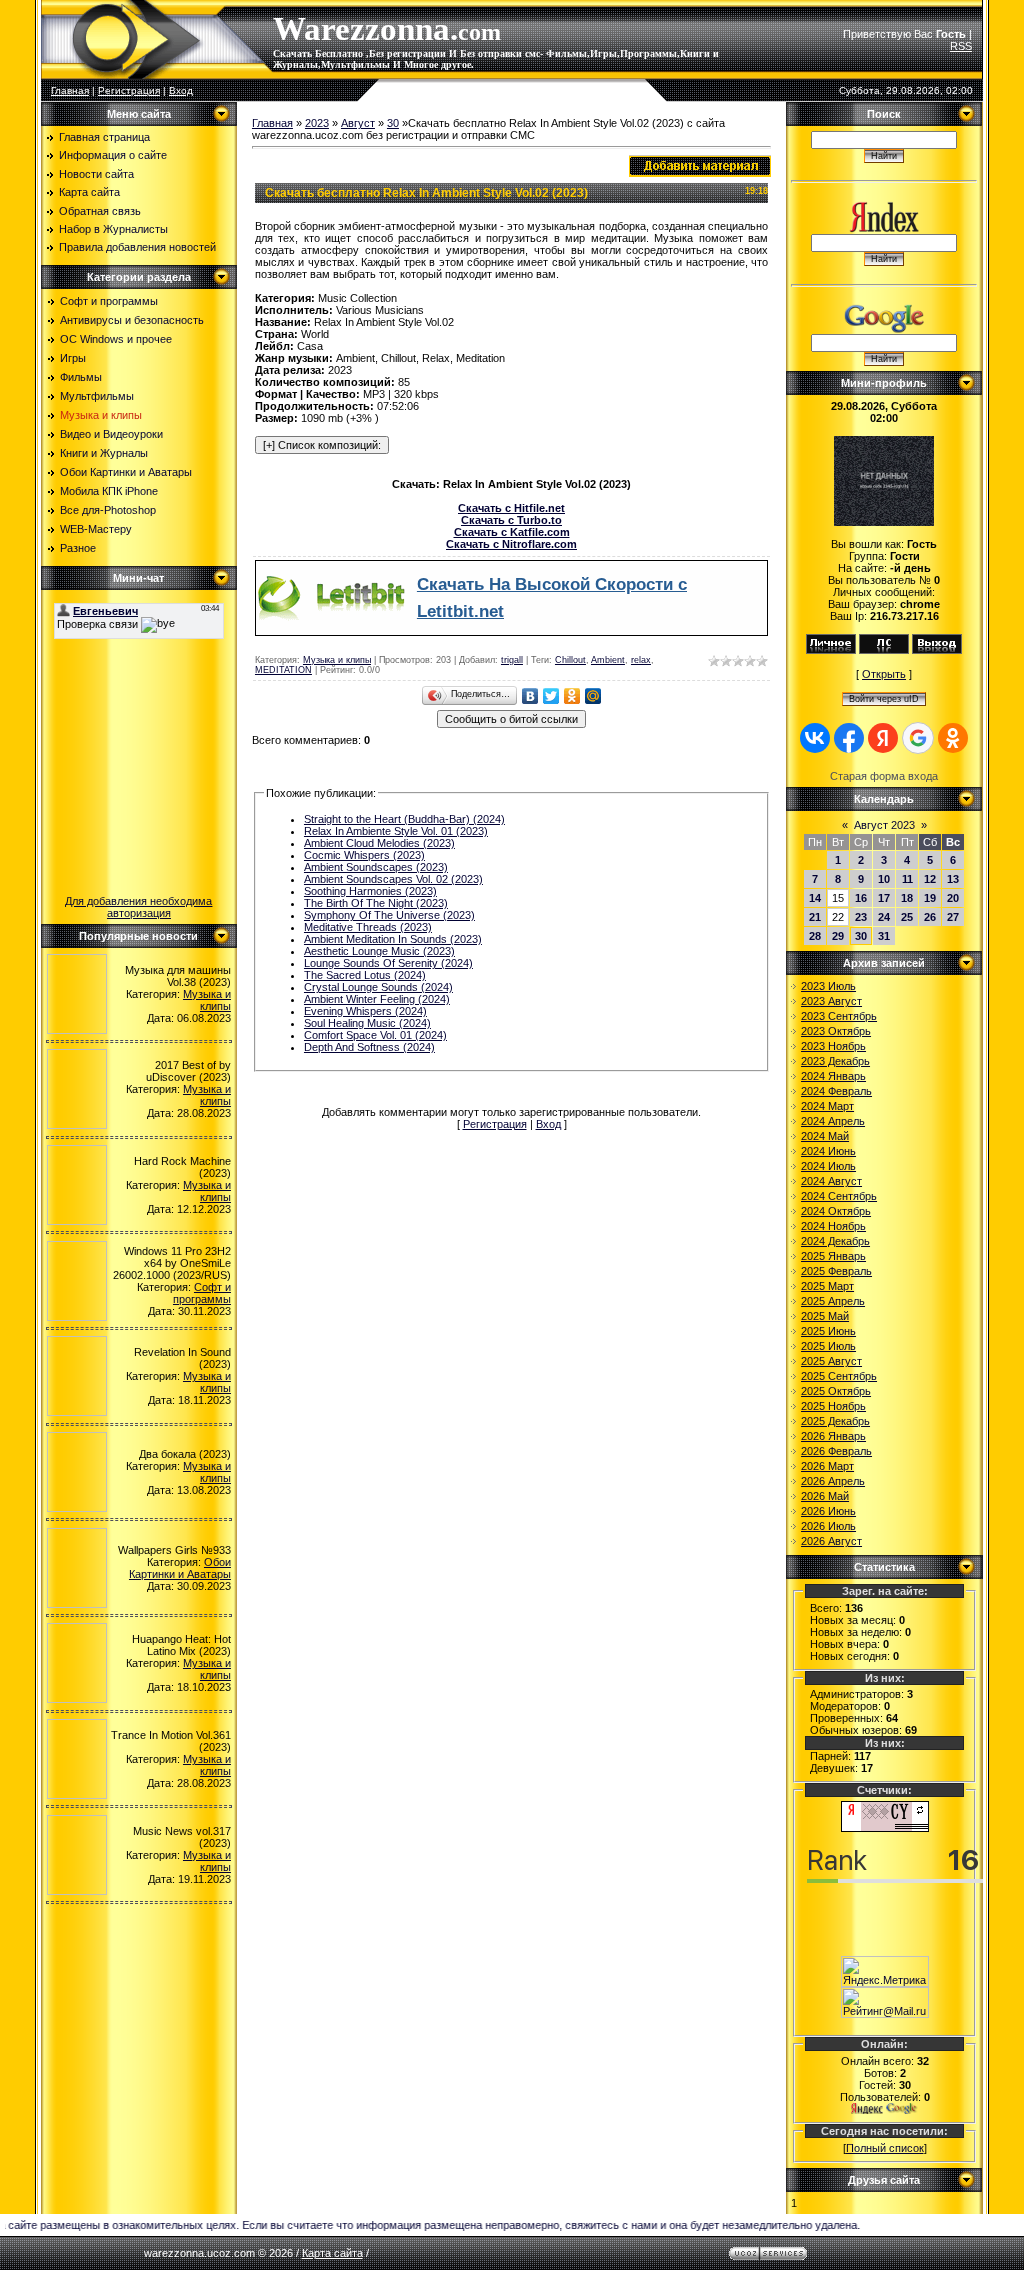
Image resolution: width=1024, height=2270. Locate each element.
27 (953, 917)
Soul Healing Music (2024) (367, 1023)
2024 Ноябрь (833, 1226)
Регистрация (129, 90)
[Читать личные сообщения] (884, 650)
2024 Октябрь (836, 1211)
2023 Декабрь (835, 1061)
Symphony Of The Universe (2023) (389, 915)
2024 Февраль (836, 1091)
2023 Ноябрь (833, 1046)
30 (393, 123)
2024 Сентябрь (839, 1196)
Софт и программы (109, 301)
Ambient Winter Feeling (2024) (377, 999)
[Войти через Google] (918, 738)
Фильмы (81, 377)
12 (930, 879)
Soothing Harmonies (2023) (370, 891)
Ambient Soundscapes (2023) (376, 867)
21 (815, 917)
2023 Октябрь (836, 1031)
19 (930, 898)
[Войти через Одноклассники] (953, 738)
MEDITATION (283, 670)
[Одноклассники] (572, 696)
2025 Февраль (836, 1271)
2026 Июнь (828, 1511)
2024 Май (825, 1136)
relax (641, 660)
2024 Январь (833, 1076)
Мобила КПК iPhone (109, 491)
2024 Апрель (833, 1121)
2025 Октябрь (836, 1391)
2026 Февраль (836, 1451)
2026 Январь (833, 1436)
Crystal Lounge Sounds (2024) (378, 987)
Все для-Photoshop (108, 510)
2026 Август (831, 1541)
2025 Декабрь (835, 1421)
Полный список (885, 2148)
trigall (512, 660)
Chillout (570, 660)
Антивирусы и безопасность (132, 320)
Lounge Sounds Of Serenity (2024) (388, 963)
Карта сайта (332, 2253)
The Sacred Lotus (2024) (365, 975)
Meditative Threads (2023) (368, 927)
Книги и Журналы (104, 453)
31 (884, 936)
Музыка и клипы (101, 415)
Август (358, 123)
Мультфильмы (97, 396)
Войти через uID (884, 699)
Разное (78, 548)
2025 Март (827, 1286)
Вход (181, 90)
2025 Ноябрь (833, 1406)
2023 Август (831, 1001)
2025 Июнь (828, 1331)
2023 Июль (828, 986)
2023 (317, 123)
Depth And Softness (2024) (369, 1047)
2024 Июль (828, 1166)
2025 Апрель (833, 1301)
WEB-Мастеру (96, 529)
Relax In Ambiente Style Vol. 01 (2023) (396, 831)
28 (815, 936)
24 (884, 917)
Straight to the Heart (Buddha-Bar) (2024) (404, 819)
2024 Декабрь (835, 1241)
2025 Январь (833, 1256)
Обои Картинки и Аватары (126, 472)
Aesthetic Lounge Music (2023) (379, 951)
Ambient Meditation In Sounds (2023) (393, 939)
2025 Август (831, 1361)
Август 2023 (884, 825)
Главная (70, 90)
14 (815, 898)
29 (838, 936)
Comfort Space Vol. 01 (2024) (375, 1035)
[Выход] (937, 650)
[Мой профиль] (831, 650)
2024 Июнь (828, 1151)
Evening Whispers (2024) (365, 1011)
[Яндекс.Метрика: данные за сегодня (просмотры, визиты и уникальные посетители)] (885, 1971)
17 (884, 898)
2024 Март (827, 1106)
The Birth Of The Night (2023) (376, 903)
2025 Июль (828, 1346)
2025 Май (825, 1316)
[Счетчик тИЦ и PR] (885, 1828)
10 (884, 879)
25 (907, 917)
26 (930, 917)
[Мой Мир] (593, 696)
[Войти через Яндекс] (883, 738)
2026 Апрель (833, 1481)
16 (861, 898)
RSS (961, 46)
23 (861, 917)
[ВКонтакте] (530, 696)
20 (953, 898)
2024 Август (831, 1181)
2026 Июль (828, 1526)
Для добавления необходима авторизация (138, 907)
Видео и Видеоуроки (111, 434)
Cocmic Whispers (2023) (364, 855)
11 (907, 879)
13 (953, 879)
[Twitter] (551, 696)
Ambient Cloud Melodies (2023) (379, 843)
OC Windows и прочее (116, 339)
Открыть (884, 674)
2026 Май (825, 1496)
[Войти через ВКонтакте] (815, 738)
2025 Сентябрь (839, 1376)
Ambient (608, 660)
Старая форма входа (884, 776)
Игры (73, 358)
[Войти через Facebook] (849, 738)
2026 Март (827, 1466)
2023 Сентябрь (839, 1016)
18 (907, 898)
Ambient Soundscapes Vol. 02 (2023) (393, 879)
